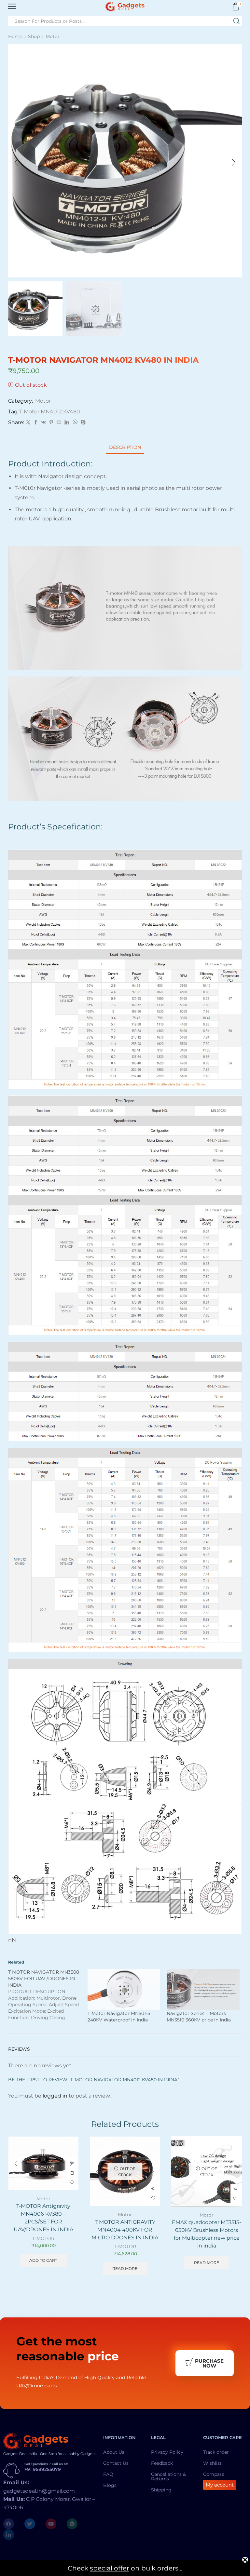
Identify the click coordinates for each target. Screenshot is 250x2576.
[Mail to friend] (59, 423)
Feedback (162, 2463)
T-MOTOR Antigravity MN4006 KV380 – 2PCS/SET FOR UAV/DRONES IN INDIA (43, 2218)
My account (220, 2485)
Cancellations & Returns (168, 2476)
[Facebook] (36, 423)
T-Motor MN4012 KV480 (50, 412)
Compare (214, 2474)
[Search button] (237, 21)
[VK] (44, 423)
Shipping (161, 2490)
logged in (55, 2096)
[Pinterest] (51, 423)
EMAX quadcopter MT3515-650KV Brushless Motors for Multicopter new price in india (207, 2234)
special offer (110, 2568)
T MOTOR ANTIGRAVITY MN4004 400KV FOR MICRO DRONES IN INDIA (125, 2230)
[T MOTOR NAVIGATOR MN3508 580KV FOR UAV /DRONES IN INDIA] (48, 1995)
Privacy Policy (167, 2452)
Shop (34, 36)
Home (15, 36)
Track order (216, 2452)
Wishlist (212, 2463)
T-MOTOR (43, 2238)
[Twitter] (28, 423)
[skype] (82, 423)
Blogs (110, 2485)
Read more (125, 2268)
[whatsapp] (75, 423)
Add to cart (72, 2173)
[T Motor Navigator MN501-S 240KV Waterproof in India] (124, 1990)
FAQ (108, 2474)
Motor (53, 36)
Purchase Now (209, 2363)
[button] (16, 162)
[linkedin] (67, 423)
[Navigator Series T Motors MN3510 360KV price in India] (203, 1990)
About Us (114, 2452)
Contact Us (116, 2463)
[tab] (125, 447)
